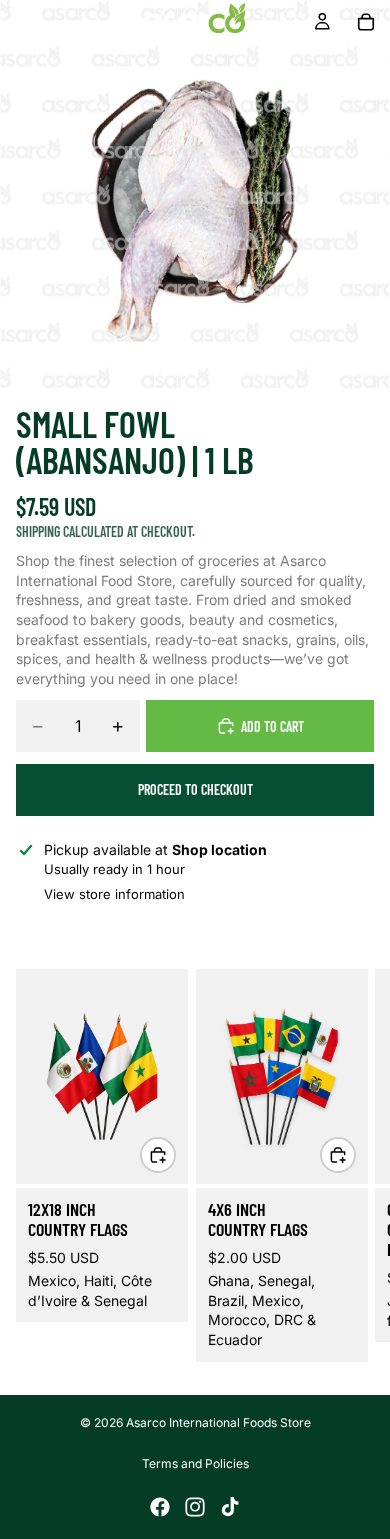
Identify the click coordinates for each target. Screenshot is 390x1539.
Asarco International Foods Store (218, 1422)
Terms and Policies (195, 1463)
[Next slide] (350, 1165)
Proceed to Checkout (195, 789)
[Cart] (366, 22)
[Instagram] (195, 1507)
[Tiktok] (230, 1507)
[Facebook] (160, 1507)
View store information (114, 894)
